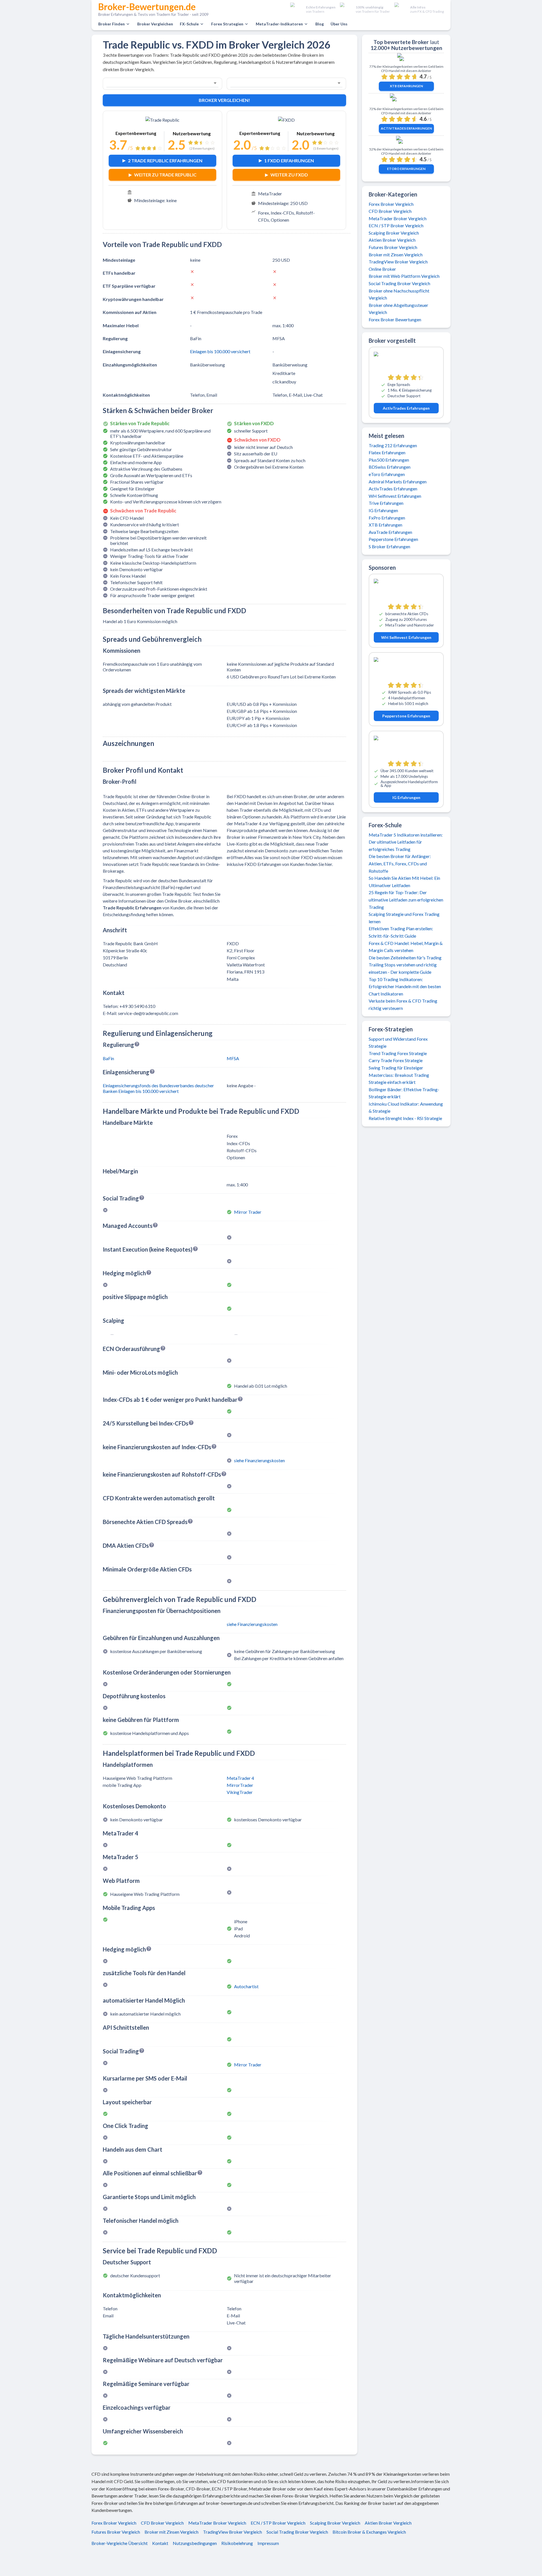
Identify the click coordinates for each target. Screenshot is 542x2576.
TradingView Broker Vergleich (398, 262)
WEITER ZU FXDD (289, 175)
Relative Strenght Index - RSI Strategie (405, 1118)
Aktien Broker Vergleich (392, 240)
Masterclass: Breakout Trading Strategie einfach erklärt (399, 1079)
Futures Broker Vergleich (393, 247)
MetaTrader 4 (240, 1778)
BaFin (108, 1058)
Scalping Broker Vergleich (394, 233)
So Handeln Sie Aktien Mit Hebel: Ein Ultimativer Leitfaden (404, 882)
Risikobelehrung (237, 2543)
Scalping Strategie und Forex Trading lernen (404, 918)
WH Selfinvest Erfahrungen (395, 496)
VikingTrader (240, 1792)
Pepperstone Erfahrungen (393, 539)
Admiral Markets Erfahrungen (398, 482)
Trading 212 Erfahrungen (393, 445)
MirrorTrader (240, 1785)
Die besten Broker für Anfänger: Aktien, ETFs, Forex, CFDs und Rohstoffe (400, 863)
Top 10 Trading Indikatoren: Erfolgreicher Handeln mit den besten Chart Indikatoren (405, 986)
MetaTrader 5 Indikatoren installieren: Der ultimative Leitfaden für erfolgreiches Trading (406, 842)
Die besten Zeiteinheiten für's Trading (405, 958)
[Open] (215, 83)
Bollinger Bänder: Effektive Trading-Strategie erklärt (404, 1093)
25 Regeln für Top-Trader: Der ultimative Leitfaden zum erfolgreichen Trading (406, 900)
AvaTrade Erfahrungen (390, 532)
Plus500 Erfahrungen (389, 460)
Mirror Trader (248, 1212)
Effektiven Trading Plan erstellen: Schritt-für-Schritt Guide (401, 932)
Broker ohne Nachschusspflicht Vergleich (399, 294)
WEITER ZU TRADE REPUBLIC (165, 175)
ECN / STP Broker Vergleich (396, 225)
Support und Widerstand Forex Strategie (398, 1043)
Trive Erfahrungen (386, 503)
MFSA (233, 1058)
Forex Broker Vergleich (391, 204)
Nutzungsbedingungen (195, 2543)
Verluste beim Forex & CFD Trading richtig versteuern (403, 1004)
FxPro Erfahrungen (387, 518)
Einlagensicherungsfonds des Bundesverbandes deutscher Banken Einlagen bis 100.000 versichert (158, 1088)
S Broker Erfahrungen (389, 546)
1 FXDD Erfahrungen (289, 161)
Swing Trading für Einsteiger (396, 1068)
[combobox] (155, 83)
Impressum (268, 2543)
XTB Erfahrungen (406, 86)
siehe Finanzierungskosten (259, 1460)
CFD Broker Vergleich (390, 211)
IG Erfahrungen (383, 510)
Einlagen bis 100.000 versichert (220, 351)
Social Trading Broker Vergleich (399, 283)
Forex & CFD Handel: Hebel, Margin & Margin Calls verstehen (406, 947)
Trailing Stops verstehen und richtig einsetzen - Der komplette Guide (403, 968)
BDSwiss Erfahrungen (390, 467)
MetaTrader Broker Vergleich (398, 218)
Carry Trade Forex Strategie (396, 1060)
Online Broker (382, 269)
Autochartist (246, 1986)
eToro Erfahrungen (406, 169)
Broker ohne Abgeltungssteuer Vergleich (398, 309)
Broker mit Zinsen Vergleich (396, 255)
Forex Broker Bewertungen (395, 319)
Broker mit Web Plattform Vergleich (404, 276)
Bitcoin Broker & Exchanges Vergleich (369, 2532)
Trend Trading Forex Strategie (398, 1053)
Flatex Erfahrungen (387, 452)
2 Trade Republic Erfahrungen (165, 161)
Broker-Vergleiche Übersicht (120, 2543)
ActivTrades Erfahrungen (406, 128)
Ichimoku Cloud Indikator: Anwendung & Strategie (406, 1107)
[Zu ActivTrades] (406, 101)
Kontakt (160, 2543)
